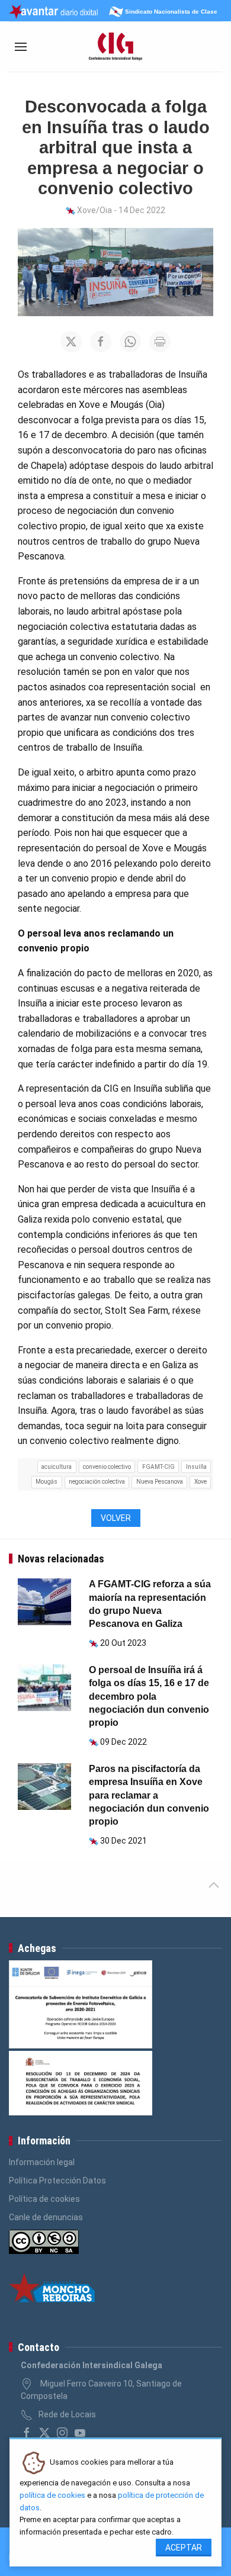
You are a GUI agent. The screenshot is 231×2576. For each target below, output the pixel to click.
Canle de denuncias (46, 2217)
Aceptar (184, 2548)
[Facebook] (27, 2433)
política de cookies (52, 2495)
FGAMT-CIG (158, 1467)
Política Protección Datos (57, 2181)
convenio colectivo (107, 1467)
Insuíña (196, 1467)
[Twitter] (44, 2433)
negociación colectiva (97, 1482)
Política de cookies (44, 2199)
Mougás (46, 1482)
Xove (200, 1482)
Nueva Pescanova (160, 1482)
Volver (116, 1518)
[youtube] (80, 2433)
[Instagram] (62, 2433)
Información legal (42, 2162)
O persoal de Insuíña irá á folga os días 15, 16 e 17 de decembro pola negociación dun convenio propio (149, 1697)
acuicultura (57, 1467)
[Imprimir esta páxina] (160, 342)
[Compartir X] (71, 342)
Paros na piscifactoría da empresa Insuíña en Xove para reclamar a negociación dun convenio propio (149, 1795)
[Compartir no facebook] (101, 342)
